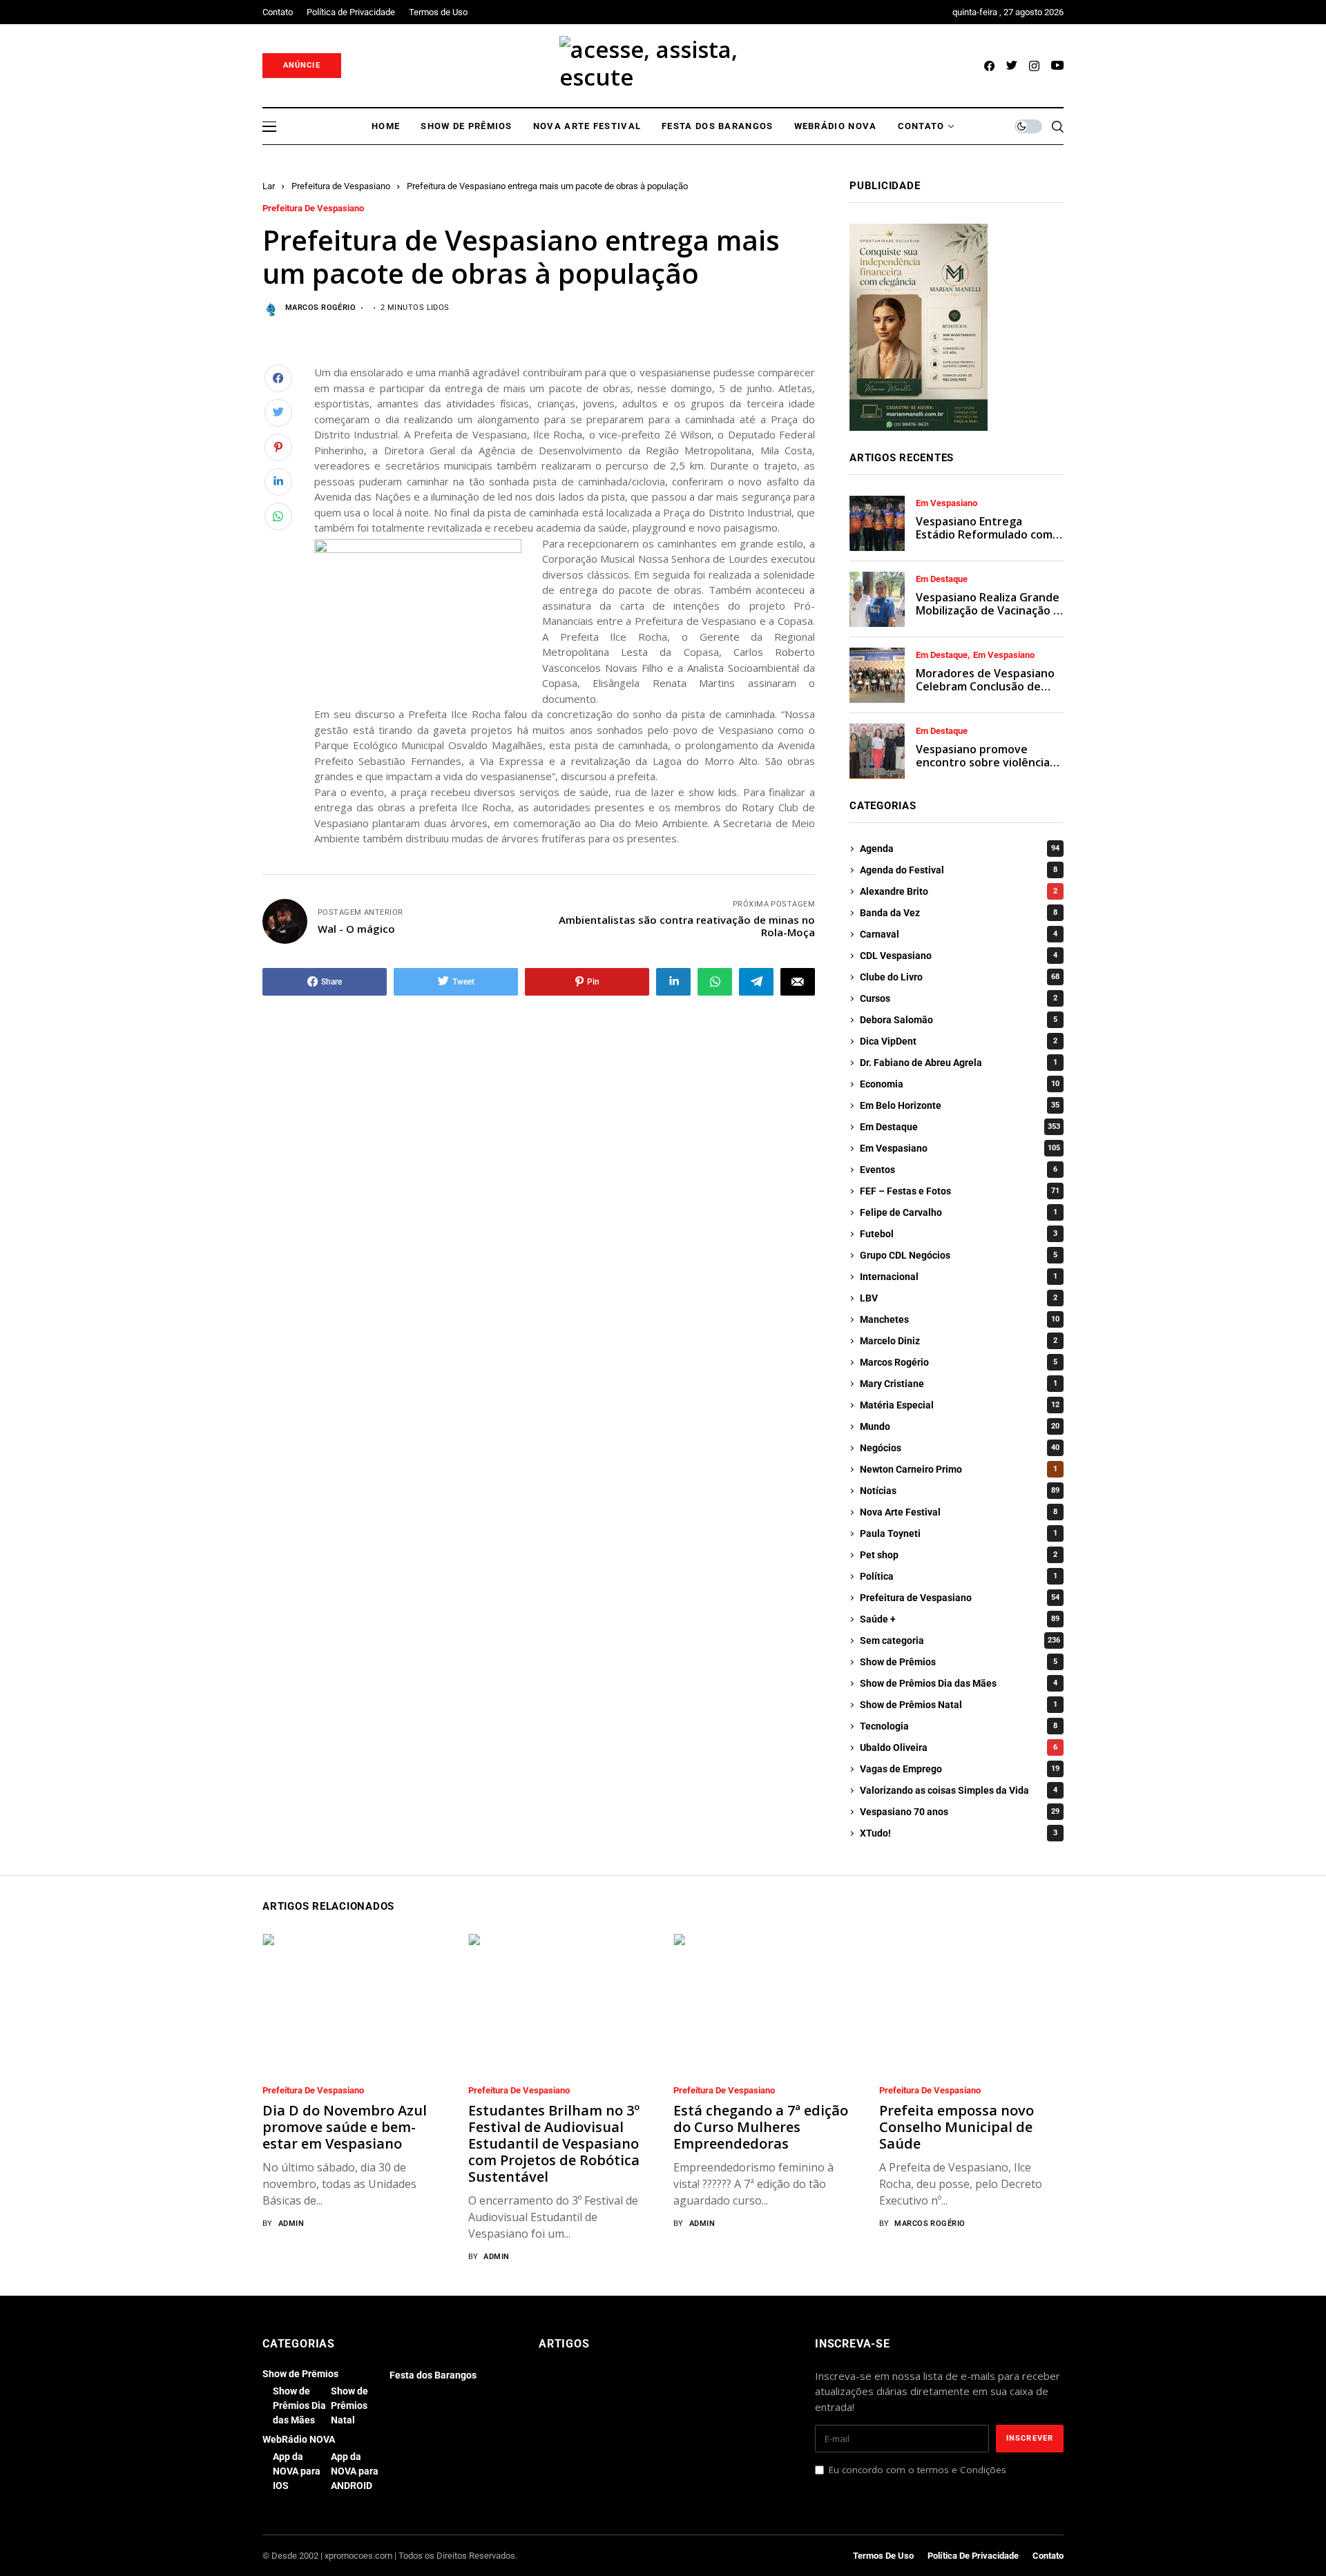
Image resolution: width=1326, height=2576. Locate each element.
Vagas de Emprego (960, 1769)
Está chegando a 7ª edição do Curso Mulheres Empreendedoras (761, 2127)
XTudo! (959, 1833)
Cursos (959, 998)
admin (291, 2224)
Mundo (960, 1426)
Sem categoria (960, 1640)
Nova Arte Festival (959, 1512)
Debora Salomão (959, 1020)
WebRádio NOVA (299, 2439)
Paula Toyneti (959, 1533)
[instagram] (1034, 66)
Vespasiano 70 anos (960, 1812)
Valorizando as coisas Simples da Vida (959, 1790)
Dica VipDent (959, 1041)
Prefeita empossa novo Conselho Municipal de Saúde (957, 2127)
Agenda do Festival (959, 870)
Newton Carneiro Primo (959, 1469)
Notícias (960, 1491)
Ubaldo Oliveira (959, 1747)
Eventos (959, 1170)
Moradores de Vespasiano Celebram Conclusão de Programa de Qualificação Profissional (985, 693)
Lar (269, 186)
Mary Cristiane (959, 1384)
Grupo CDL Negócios (959, 1255)
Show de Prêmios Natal (959, 1705)
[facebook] (989, 66)
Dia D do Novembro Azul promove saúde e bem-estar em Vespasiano (345, 2127)
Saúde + (960, 1619)
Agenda (960, 849)
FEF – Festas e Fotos (960, 1191)
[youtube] (1057, 66)
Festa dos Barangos (433, 2375)
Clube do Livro (960, 977)
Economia (960, 1084)
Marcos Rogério (320, 308)
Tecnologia (959, 1726)
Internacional (959, 1277)
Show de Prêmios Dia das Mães (959, 1683)
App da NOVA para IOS (297, 2471)
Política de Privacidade (973, 2556)
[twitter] (1012, 66)
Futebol (959, 1234)
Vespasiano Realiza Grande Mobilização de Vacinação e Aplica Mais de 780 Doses (988, 610)
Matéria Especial (960, 1405)
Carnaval (959, 934)
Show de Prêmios (959, 1662)
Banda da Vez (959, 913)
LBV (959, 1298)
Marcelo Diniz (959, 1341)
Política (959, 1576)
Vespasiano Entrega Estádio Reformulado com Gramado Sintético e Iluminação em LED (984, 541)
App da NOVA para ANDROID (355, 2471)
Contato (1048, 2556)
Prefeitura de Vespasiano (341, 186)
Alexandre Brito (959, 891)
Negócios (960, 1448)
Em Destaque (942, 579)
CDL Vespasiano (959, 956)
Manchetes (960, 1319)
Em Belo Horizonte (960, 1105)
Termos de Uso (883, 2556)
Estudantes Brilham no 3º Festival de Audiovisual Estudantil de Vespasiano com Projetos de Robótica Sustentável (554, 2143)
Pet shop (959, 1555)
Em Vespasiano (947, 503)
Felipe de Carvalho (959, 1212)
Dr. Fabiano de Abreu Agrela (959, 1063)
